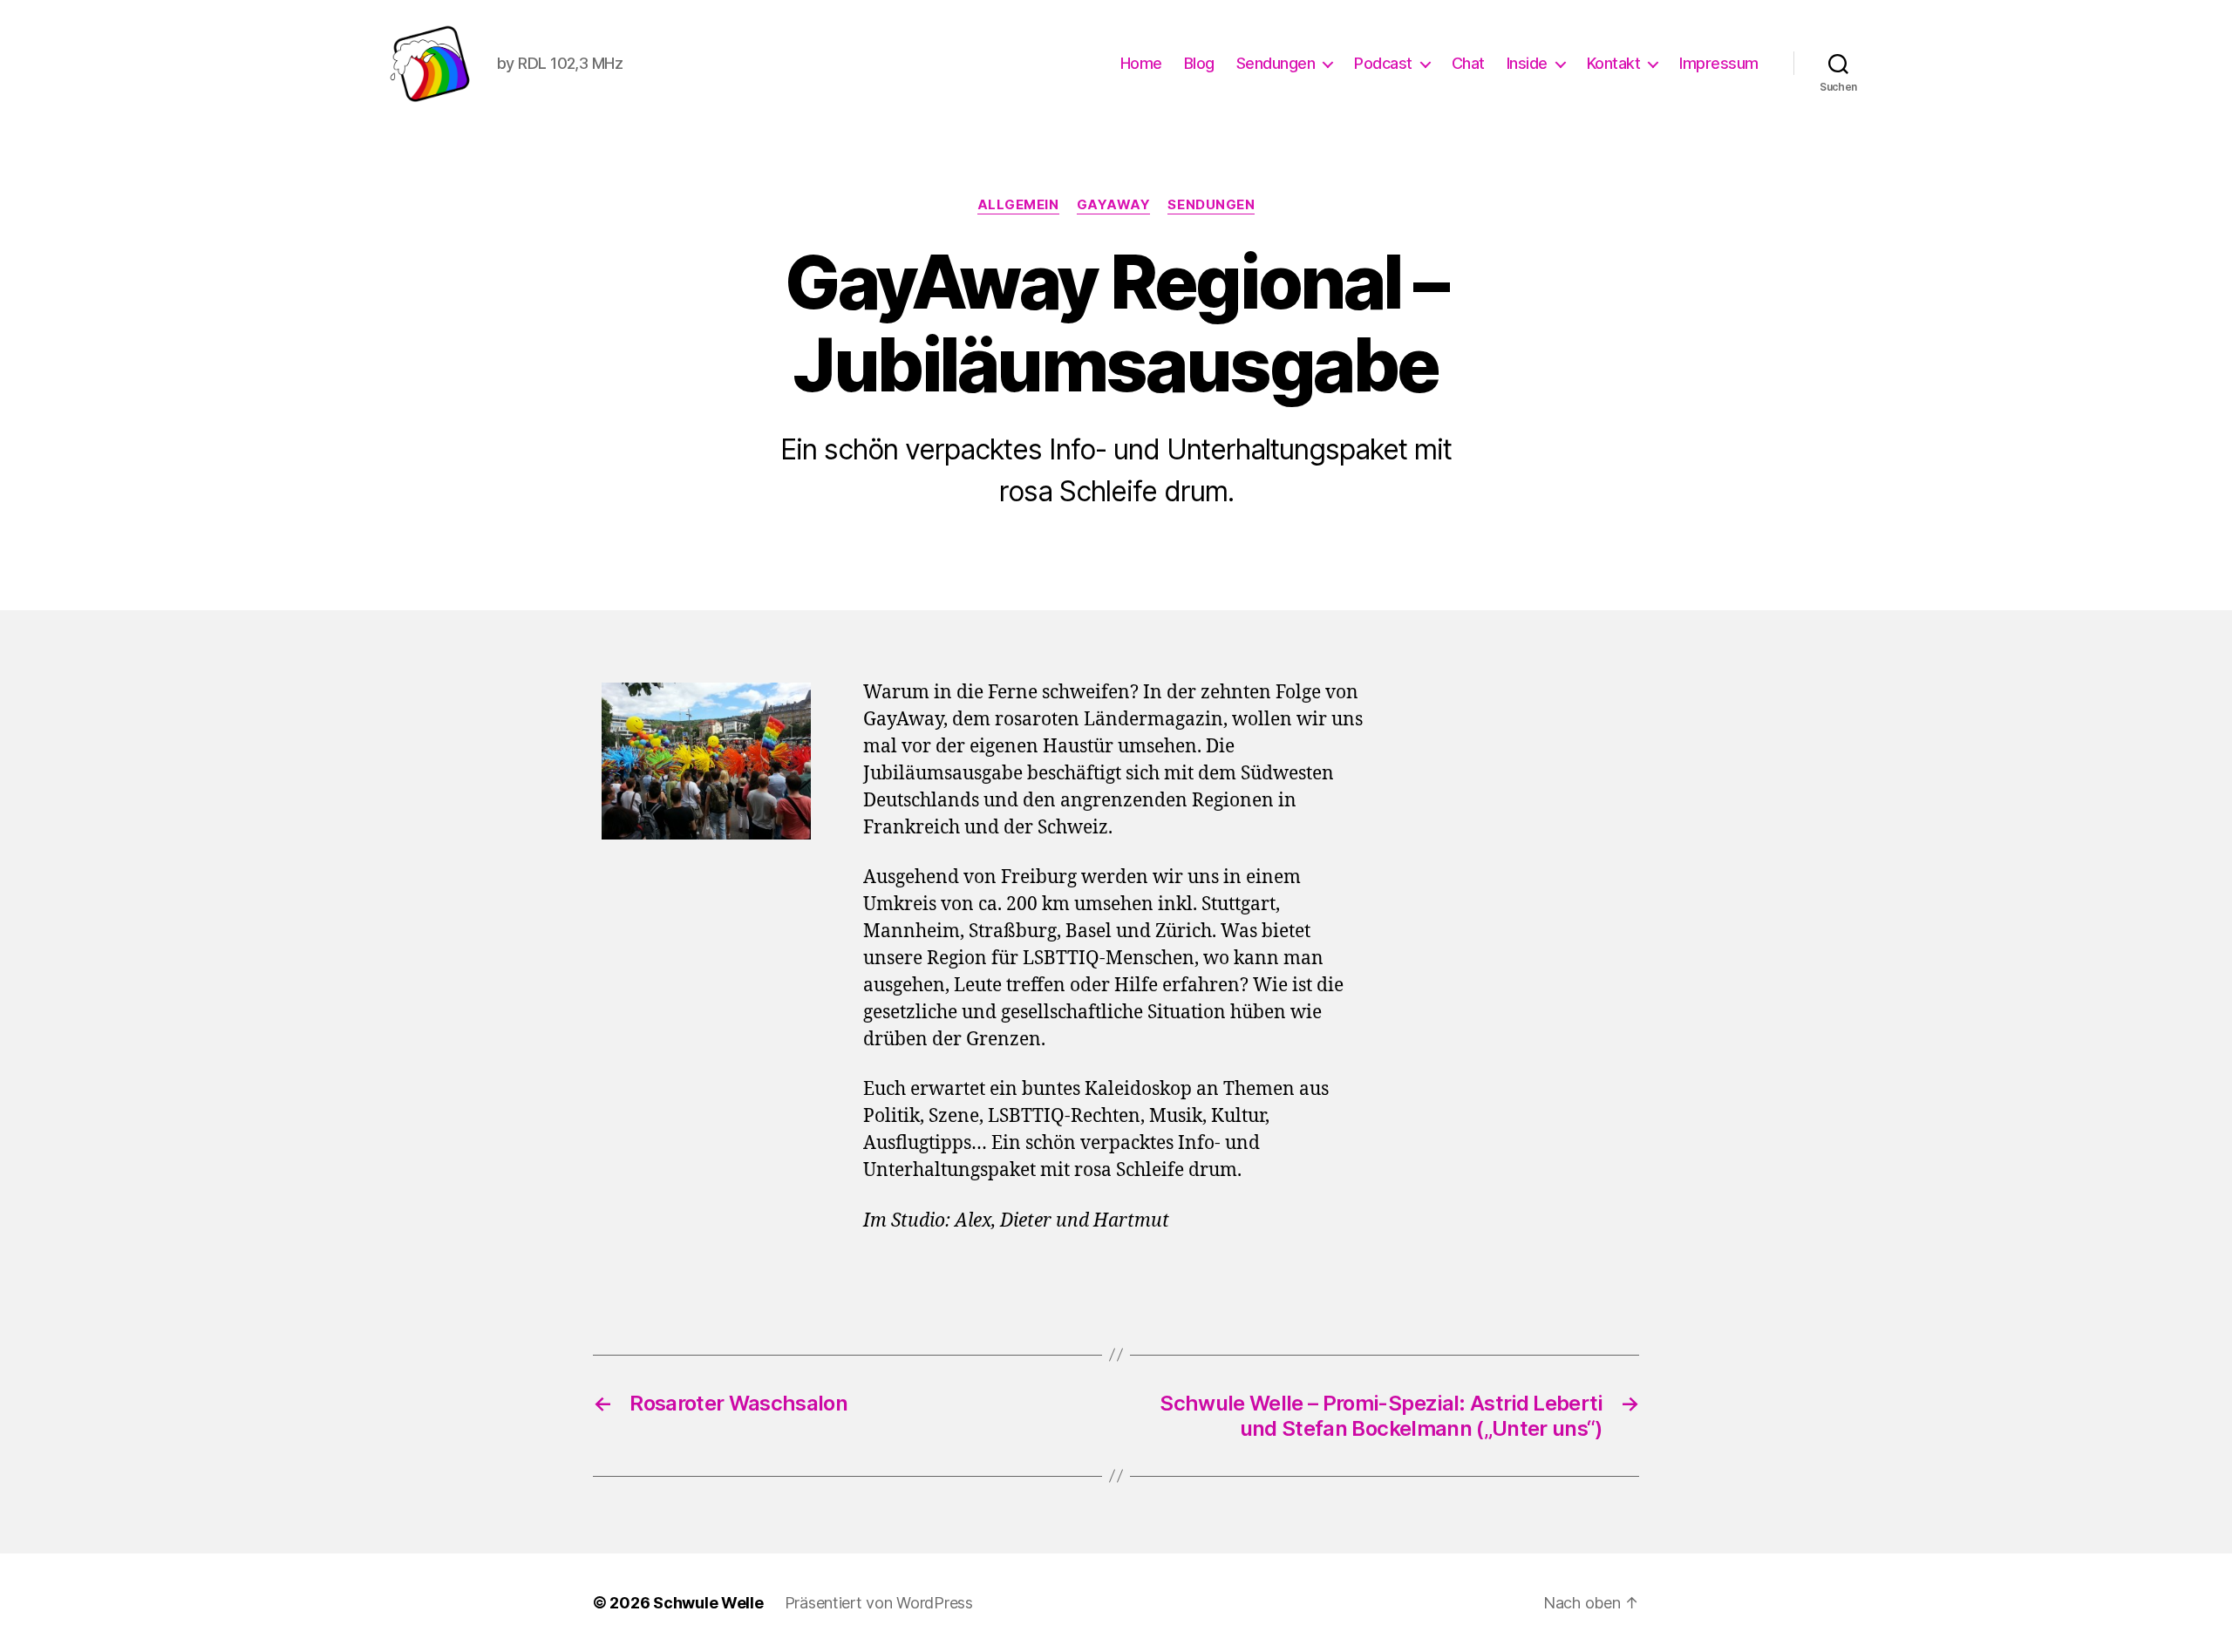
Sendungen (1276, 63)
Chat (1468, 63)
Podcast (1383, 63)
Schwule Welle (708, 1603)
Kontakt (1614, 63)
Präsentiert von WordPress (879, 1603)
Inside (1527, 63)
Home (1141, 63)
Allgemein (1018, 205)
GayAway (1114, 205)
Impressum (1719, 63)
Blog (1199, 63)
